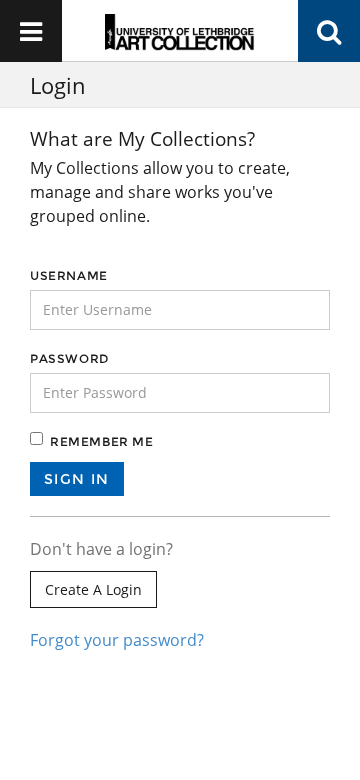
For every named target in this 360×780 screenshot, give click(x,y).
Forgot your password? (117, 640)
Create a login (93, 589)
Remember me (102, 441)
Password (69, 358)
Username (69, 275)
